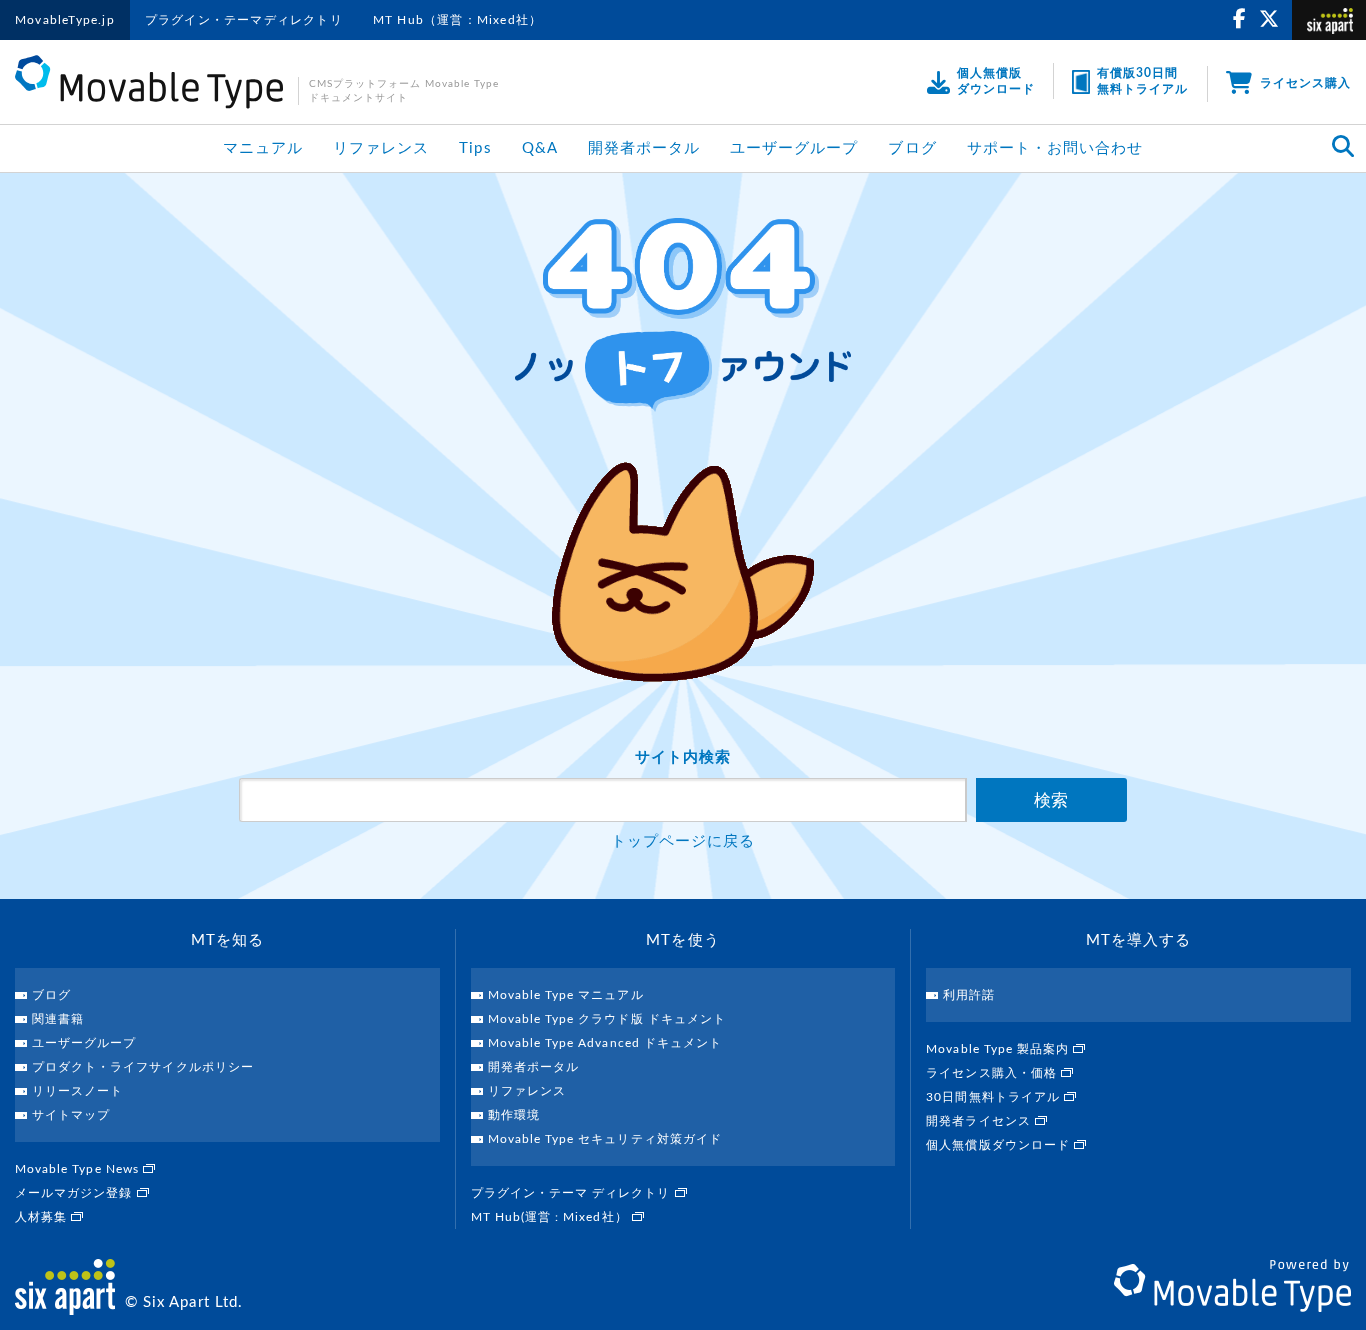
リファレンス (381, 148)
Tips (475, 148)
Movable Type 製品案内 (999, 1049)
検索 (1051, 800)
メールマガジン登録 (76, 1193)
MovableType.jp (65, 20)
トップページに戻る (683, 841)
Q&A (540, 148)
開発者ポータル (644, 148)
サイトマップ (71, 1115)
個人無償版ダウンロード (1000, 1145)
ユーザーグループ (794, 148)
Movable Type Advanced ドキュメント (605, 1043)
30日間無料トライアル (995, 1097)
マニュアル (263, 148)
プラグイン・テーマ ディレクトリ (573, 1193)
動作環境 (514, 1115)
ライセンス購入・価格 (993, 1073)
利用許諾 (969, 995)
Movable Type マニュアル (566, 995)
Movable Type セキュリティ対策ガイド (605, 1139)
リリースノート (77, 1091)
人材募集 (43, 1217)
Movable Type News (79, 1169)
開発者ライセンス (980, 1121)
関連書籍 (58, 1019)
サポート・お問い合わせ (1055, 148)
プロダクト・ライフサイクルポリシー (143, 1067)
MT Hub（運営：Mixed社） (457, 20)
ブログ (912, 148)
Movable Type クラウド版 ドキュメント (607, 1019)
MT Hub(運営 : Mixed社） (551, 1217)
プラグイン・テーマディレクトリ (244, 20)
